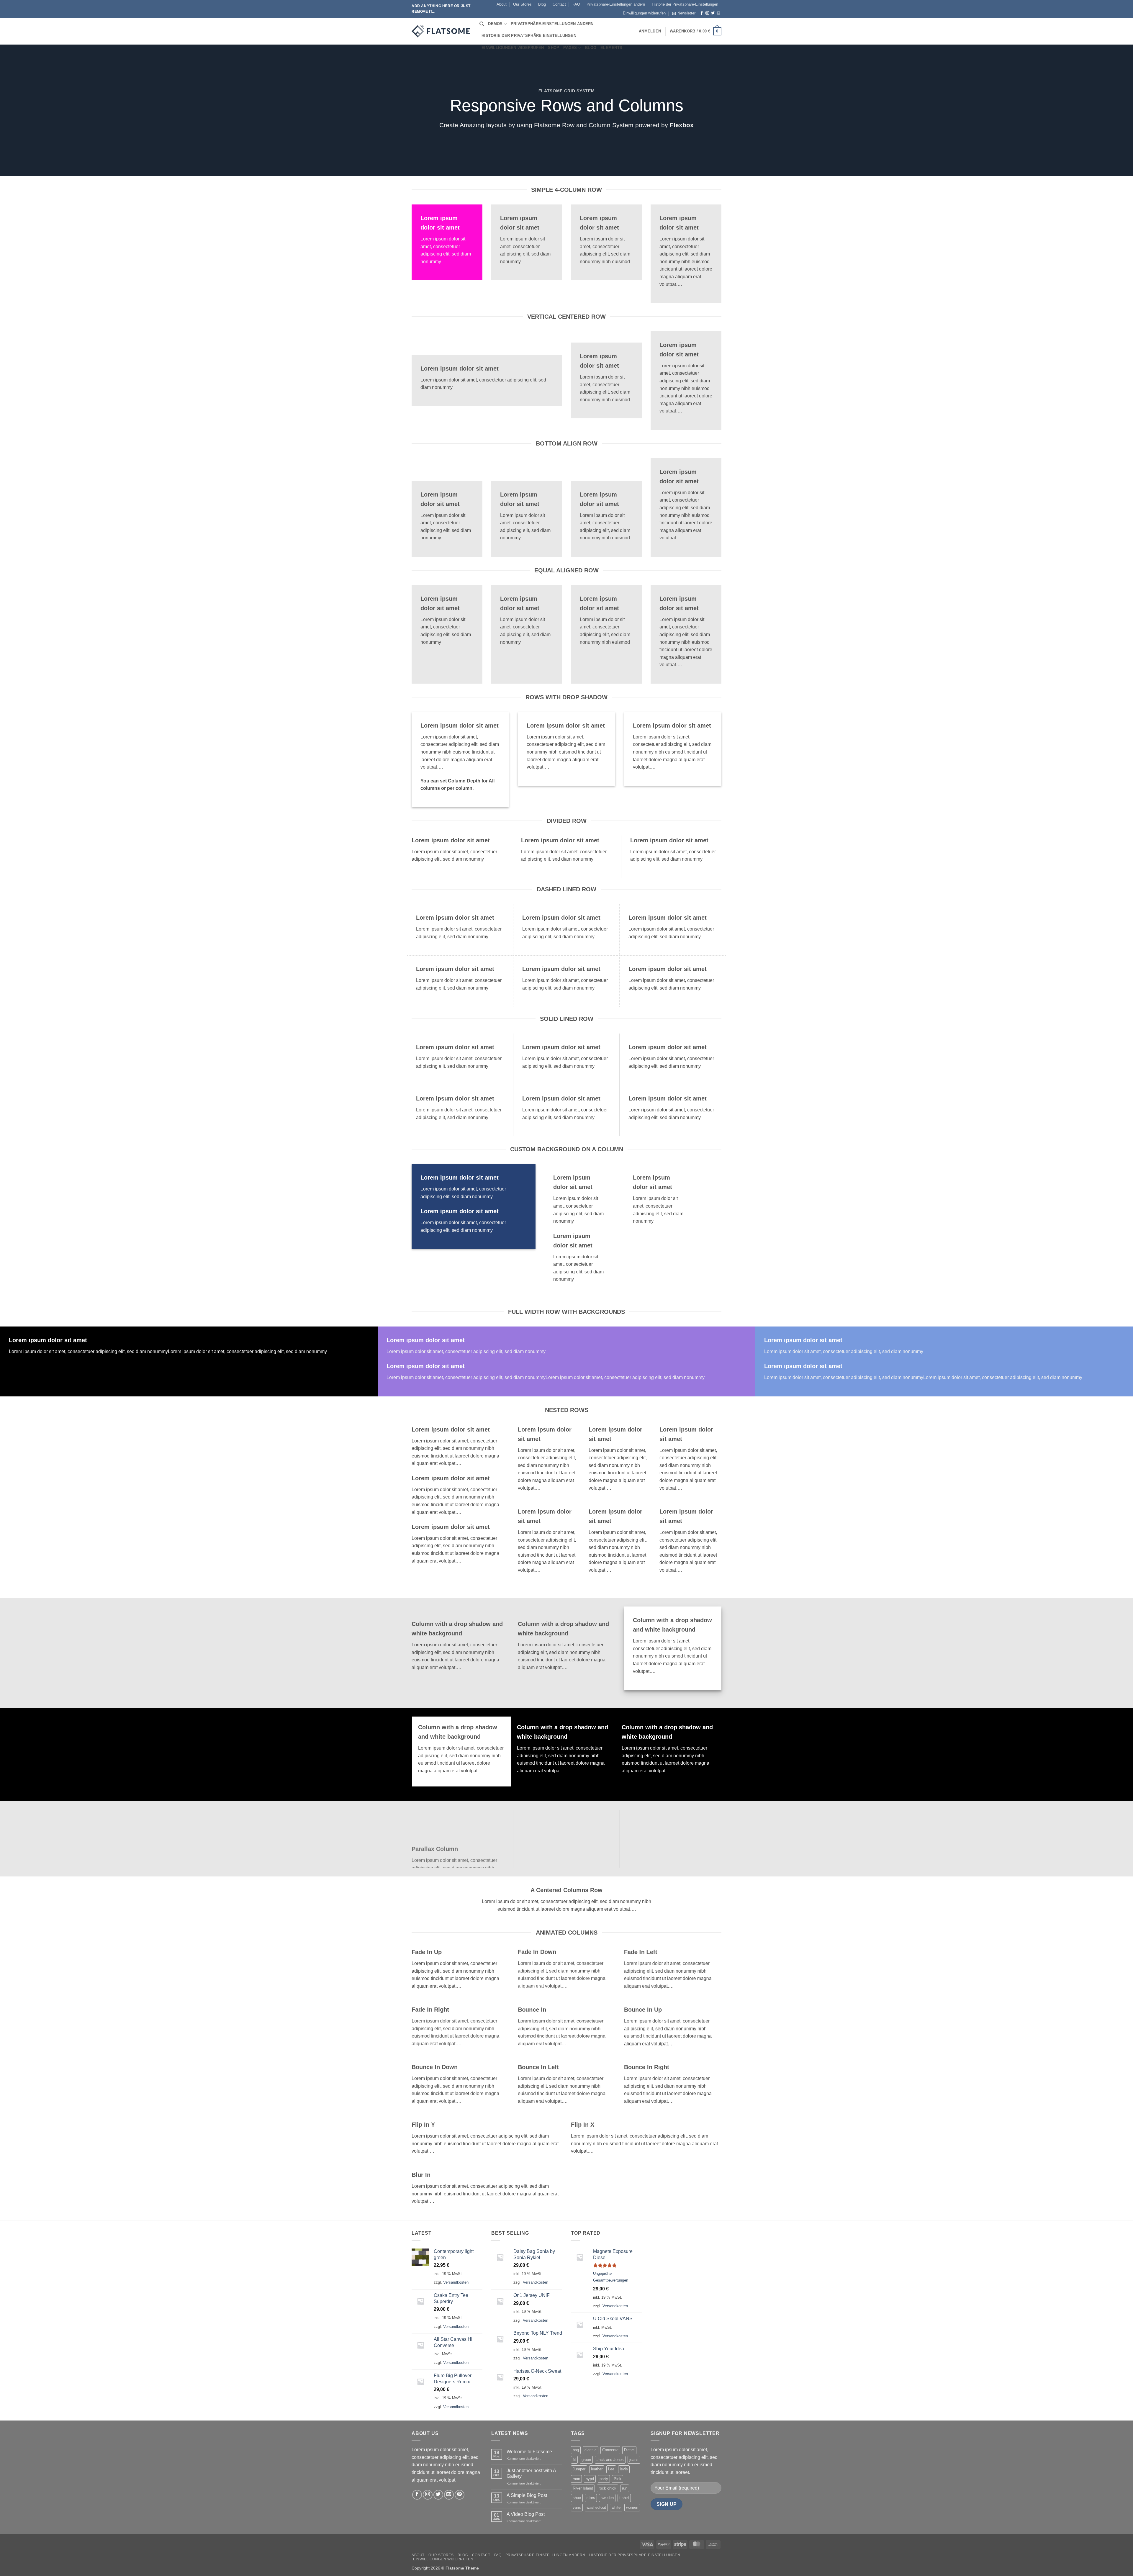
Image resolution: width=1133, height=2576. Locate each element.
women (632, 2507)
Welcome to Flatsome (529, 2452)
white (616, 2507)
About (502, 4)
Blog (542, 4)
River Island (583, 2488)
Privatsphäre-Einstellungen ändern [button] (616, 4)
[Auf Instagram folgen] (707, 13)
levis (624, 2469)
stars (591, 2498)
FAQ (576, 4)
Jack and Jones (610, 2460)
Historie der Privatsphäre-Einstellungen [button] (685, 4)
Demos (495, 24)
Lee (611, 2469)
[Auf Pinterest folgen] (460, 2495)
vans (577, 2507)
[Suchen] (482, 24)
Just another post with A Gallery (531, 2473)
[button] (684, 13)
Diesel (629, 2450)
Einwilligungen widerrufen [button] (644, 13)
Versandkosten (456, 2282)
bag (576, 2450)
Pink (618, 2479)
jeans (634, 2460)
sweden (607, 2498)
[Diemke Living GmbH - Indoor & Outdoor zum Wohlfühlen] (441, 31)
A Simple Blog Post (527, 2495)
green (586, 2460)
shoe (577, 2498)
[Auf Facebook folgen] (702, 13)
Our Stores (522, 4)
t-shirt (624, 2498)
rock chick (608, 2488)
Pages (570, 48)
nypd (590, 2479)
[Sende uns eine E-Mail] (718, 13)
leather (597, 2469)
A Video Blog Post (526, 2514)
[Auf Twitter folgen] (713, 13)
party (604, 2479)
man (576, 2479)
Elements (611, 48)
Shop (554, 48)
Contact (559, 4)
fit (574, 2460)
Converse (610, 2450)
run (625, 2488)
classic (591, 2450)
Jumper (579, 2469)
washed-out (596, 2507)
